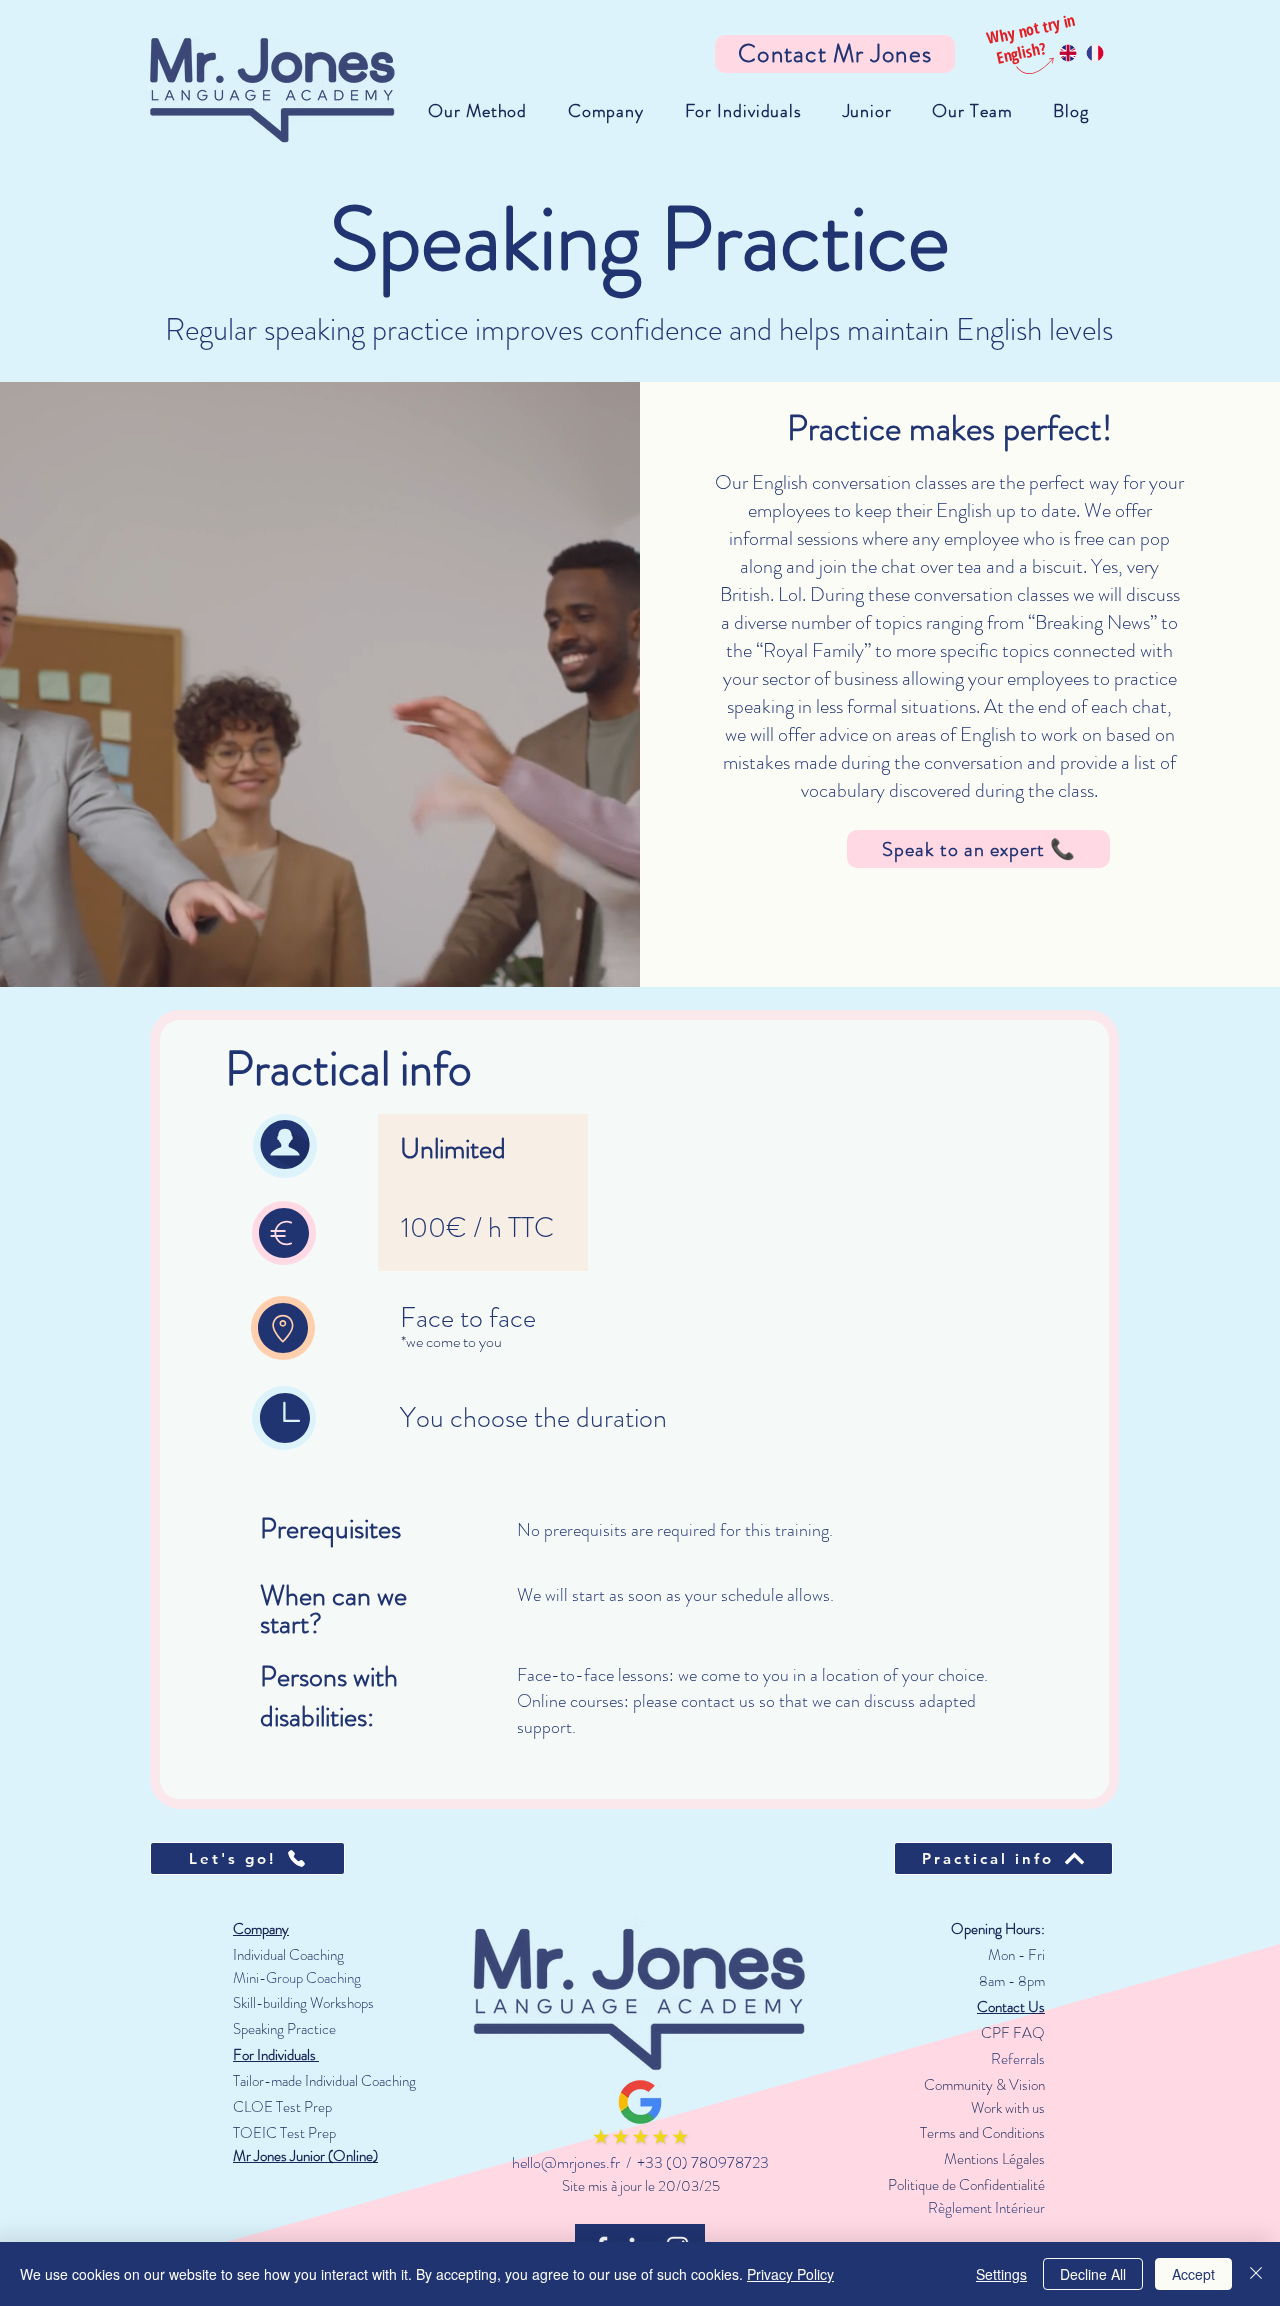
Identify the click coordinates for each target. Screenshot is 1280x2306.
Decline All (1093, 2274)
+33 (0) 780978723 (703, 2162)
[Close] (1256, 2274)
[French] (1094, 52)
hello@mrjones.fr (566, 2162)
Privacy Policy (790, 2274)
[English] (1068, 52)
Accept (1193, 2274)
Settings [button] (1001, 2274)
